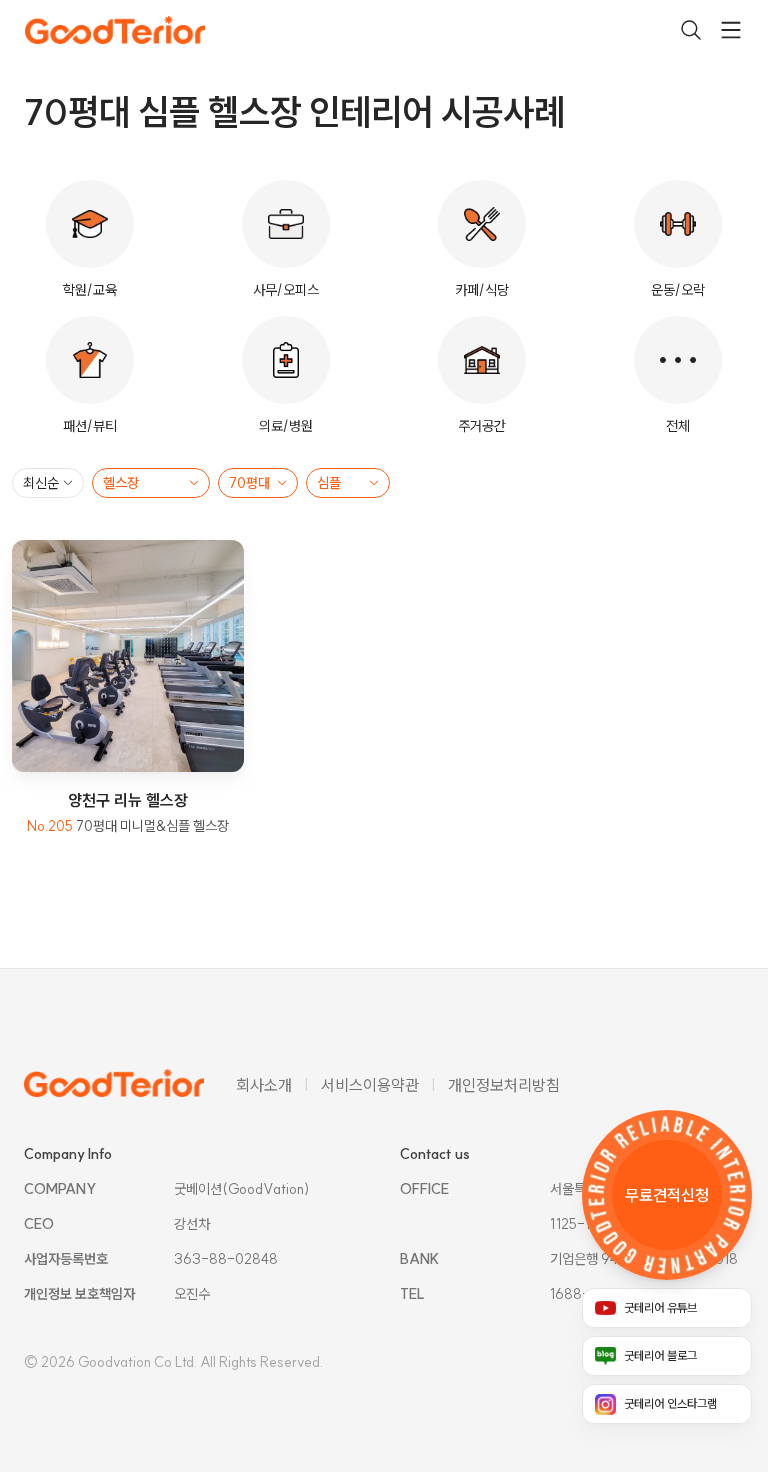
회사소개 (264, 1085)
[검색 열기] (691, 30)
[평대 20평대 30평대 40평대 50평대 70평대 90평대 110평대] (258, 483)
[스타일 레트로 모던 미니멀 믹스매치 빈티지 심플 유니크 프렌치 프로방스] (348, 483)
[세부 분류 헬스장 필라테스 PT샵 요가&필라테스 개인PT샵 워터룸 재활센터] (151, 483)
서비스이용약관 (370, 1085)
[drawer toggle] (731, 30)
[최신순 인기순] (48, 483)
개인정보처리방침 (504, 1085)
